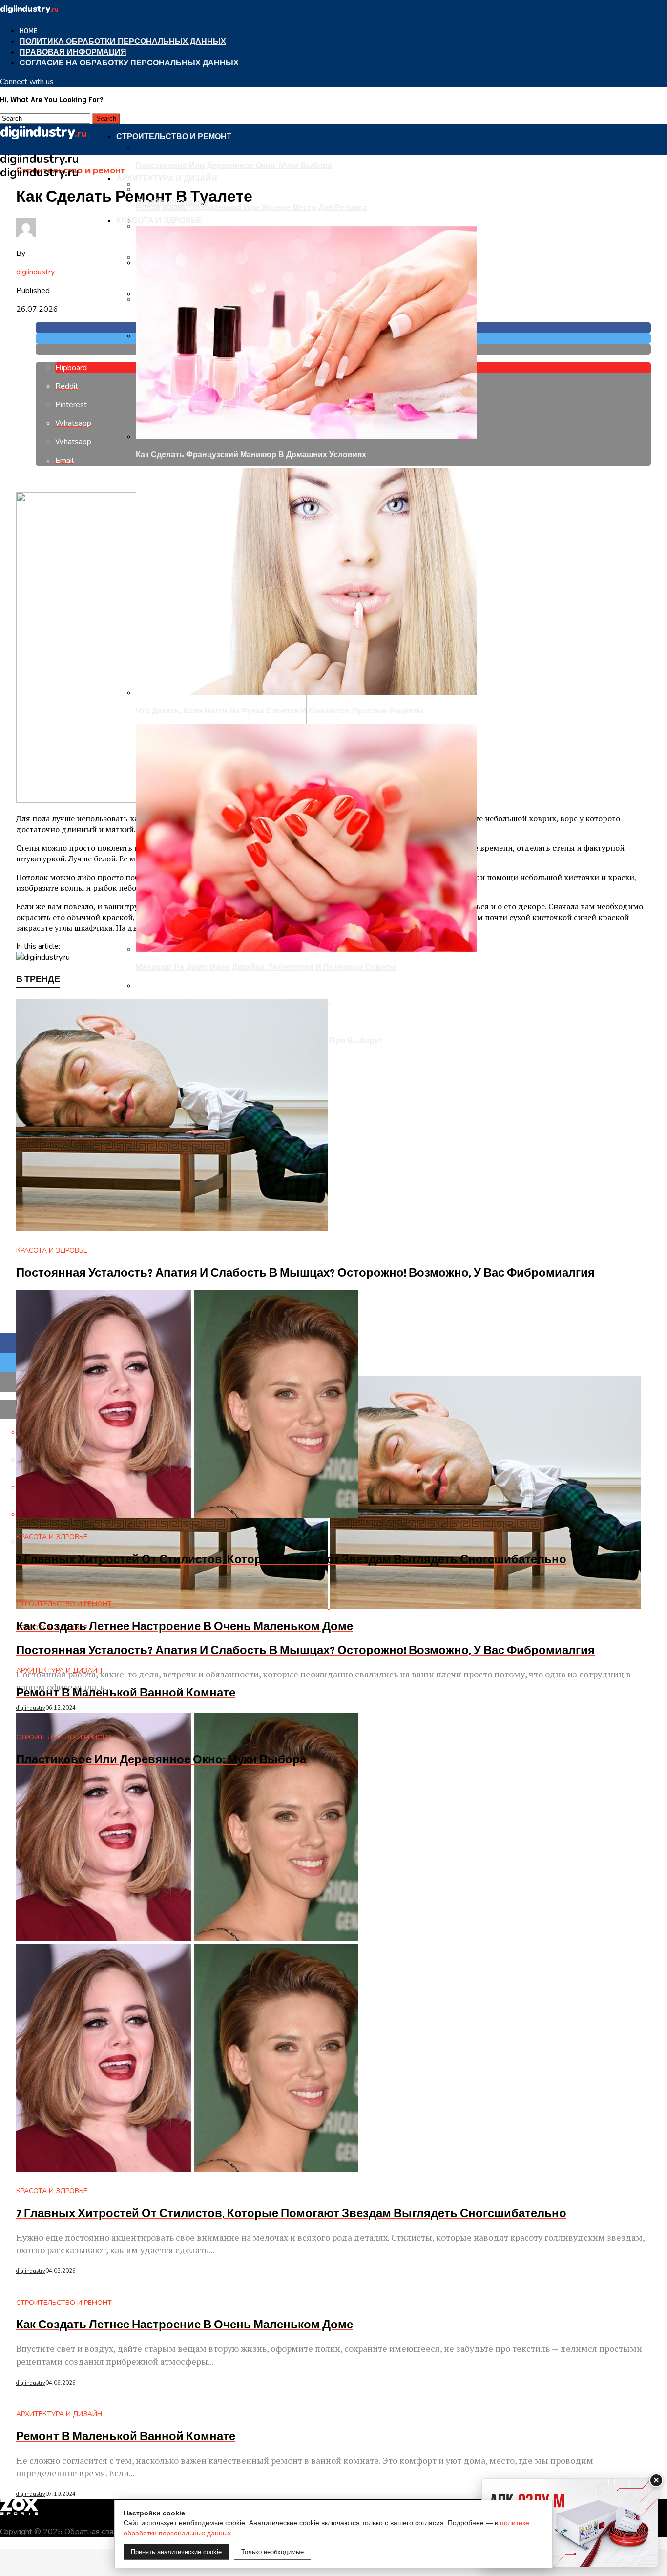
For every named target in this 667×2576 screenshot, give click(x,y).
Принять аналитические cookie (176, 2552)
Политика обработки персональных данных (123, 42)
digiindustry (35, 272)
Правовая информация (73, 52)
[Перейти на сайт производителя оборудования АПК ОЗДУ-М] (570, 2523)
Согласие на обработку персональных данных (129, 63)
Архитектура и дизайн (167, 179)
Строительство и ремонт (174, 137)
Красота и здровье (159, 221)
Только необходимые (272, 2552)
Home (29, 31)
